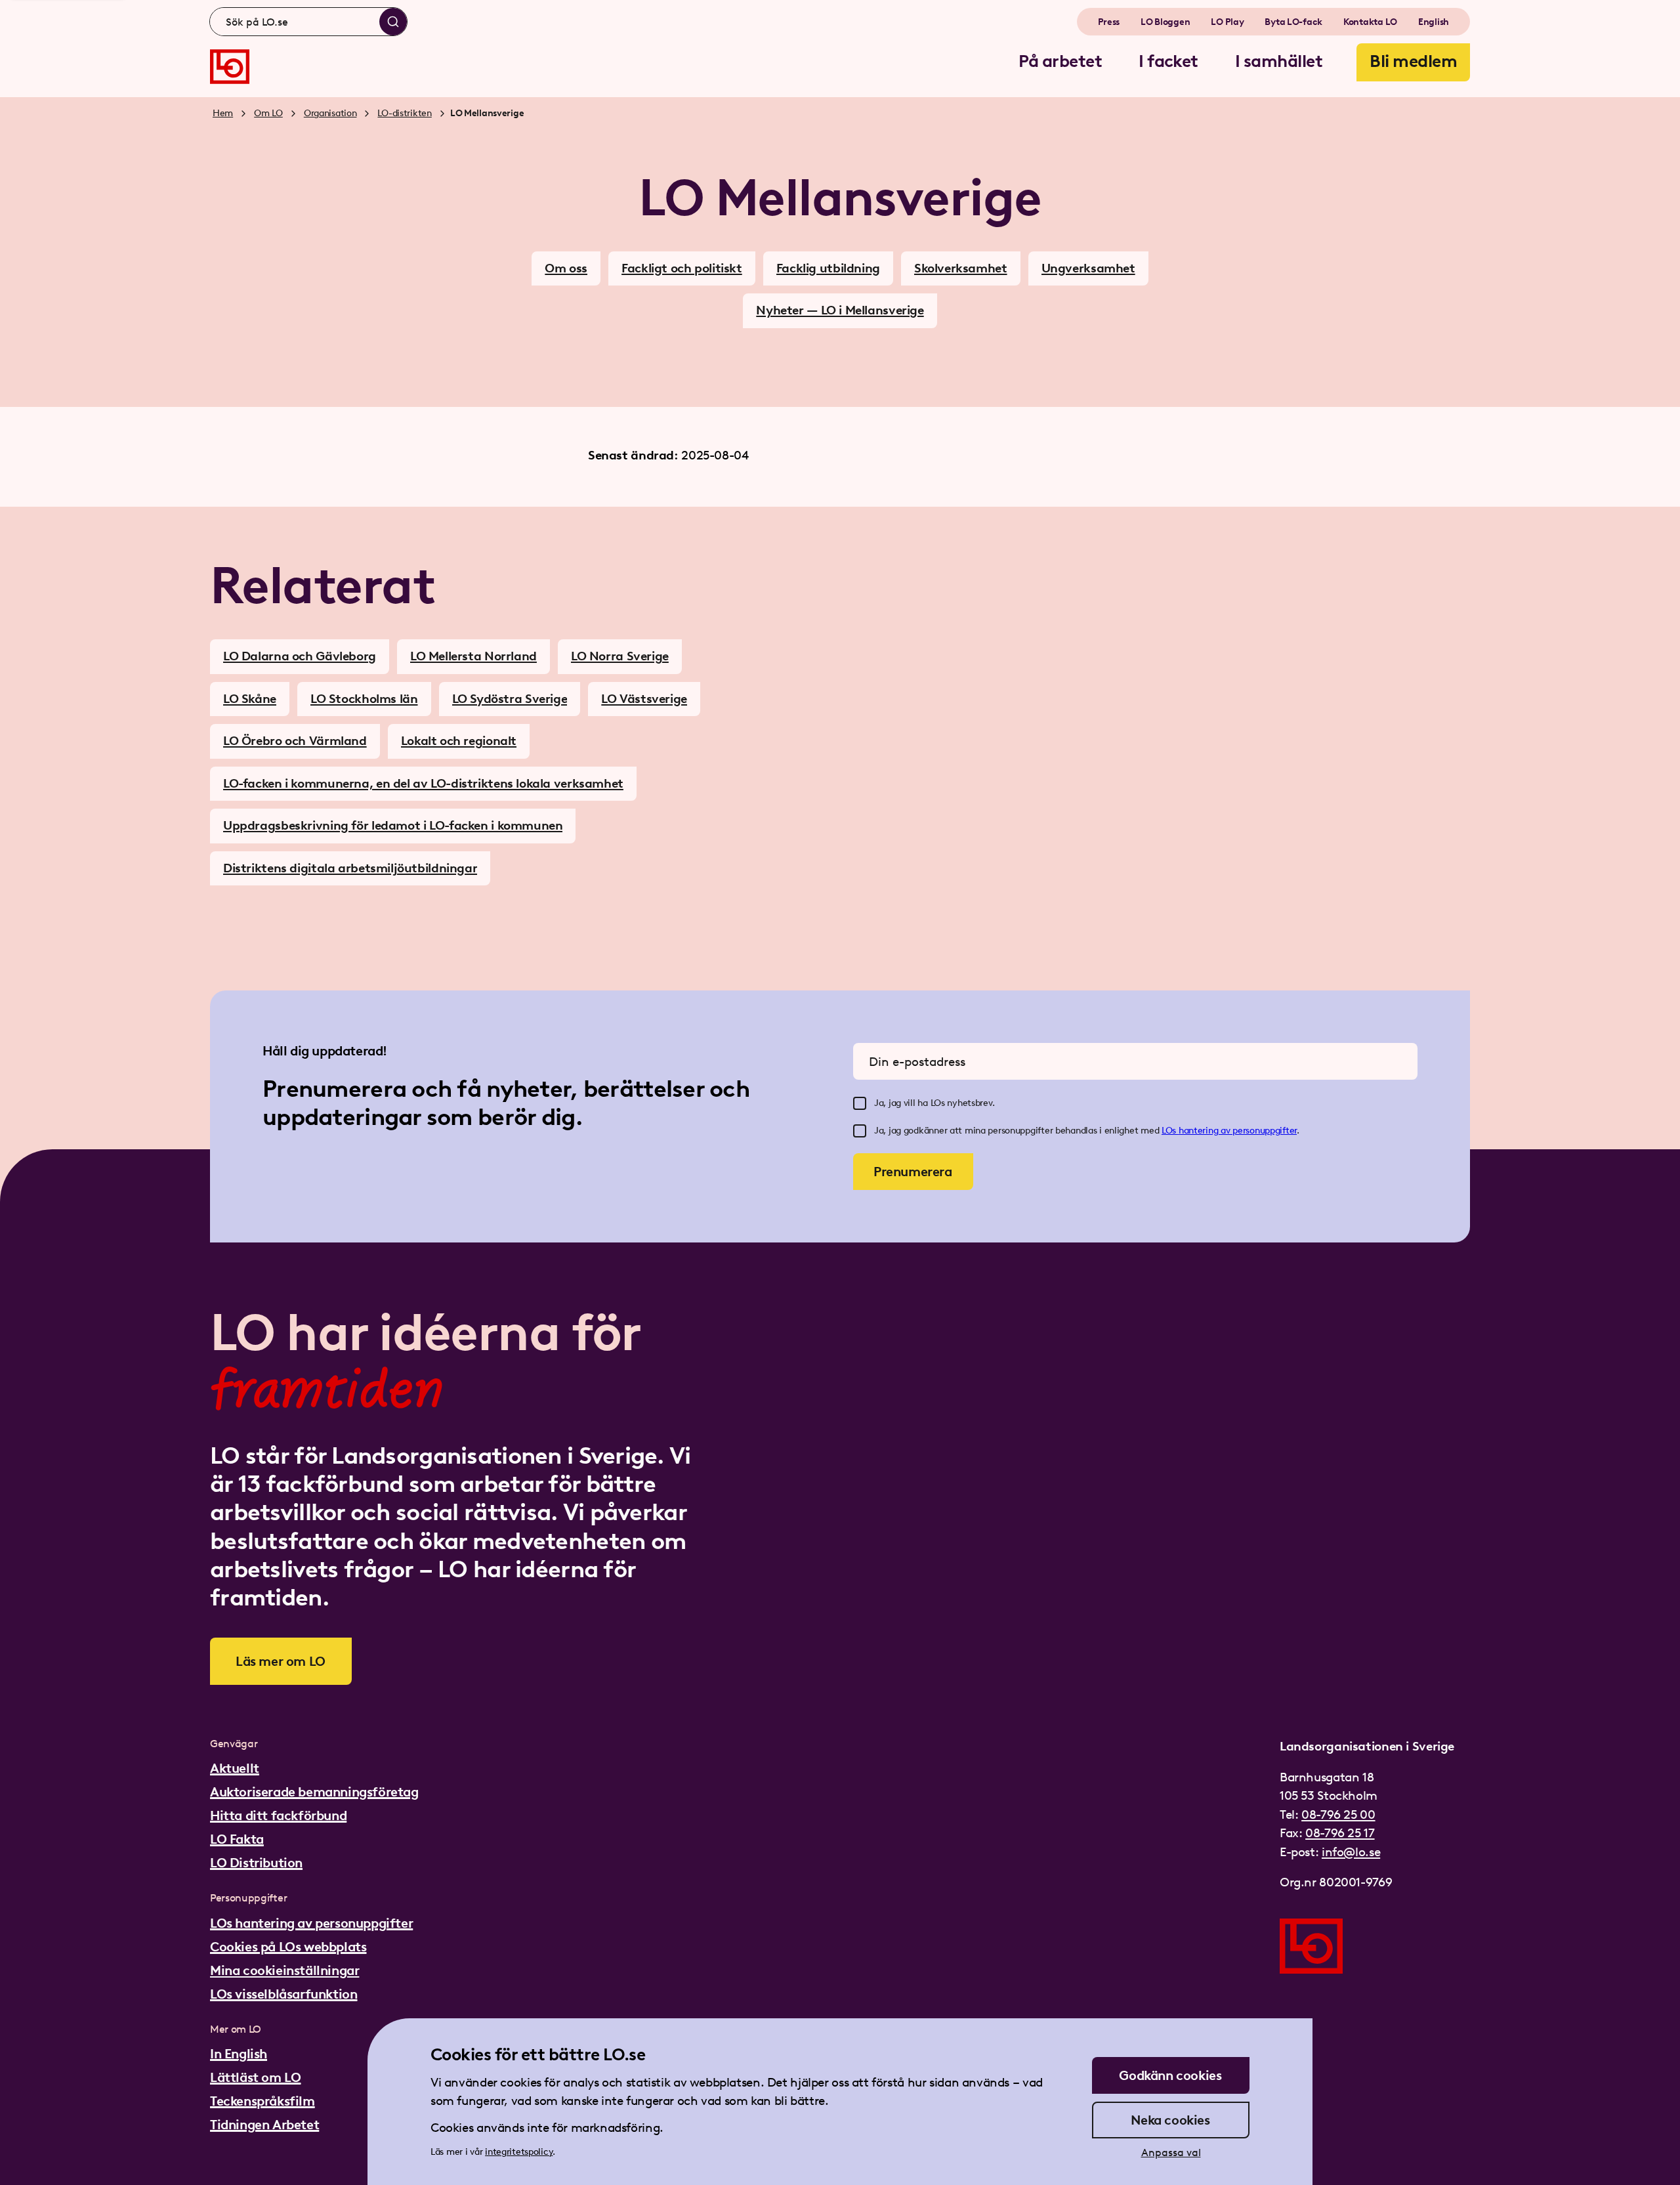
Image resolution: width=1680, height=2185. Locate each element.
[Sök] (393, 22)
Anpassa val (1171, 2153)
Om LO (268, 113)
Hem (223, 113)
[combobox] (308, 22)
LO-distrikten (404, 113)
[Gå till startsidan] (230, 67)
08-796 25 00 (1338, 1814)
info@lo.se (1351, 1852)
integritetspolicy (519, 2152)
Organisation (330, 113)
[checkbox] (860, 1103)
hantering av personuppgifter (1238, 1131)
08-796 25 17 (1340, 1833)
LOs (1170, 1131)
